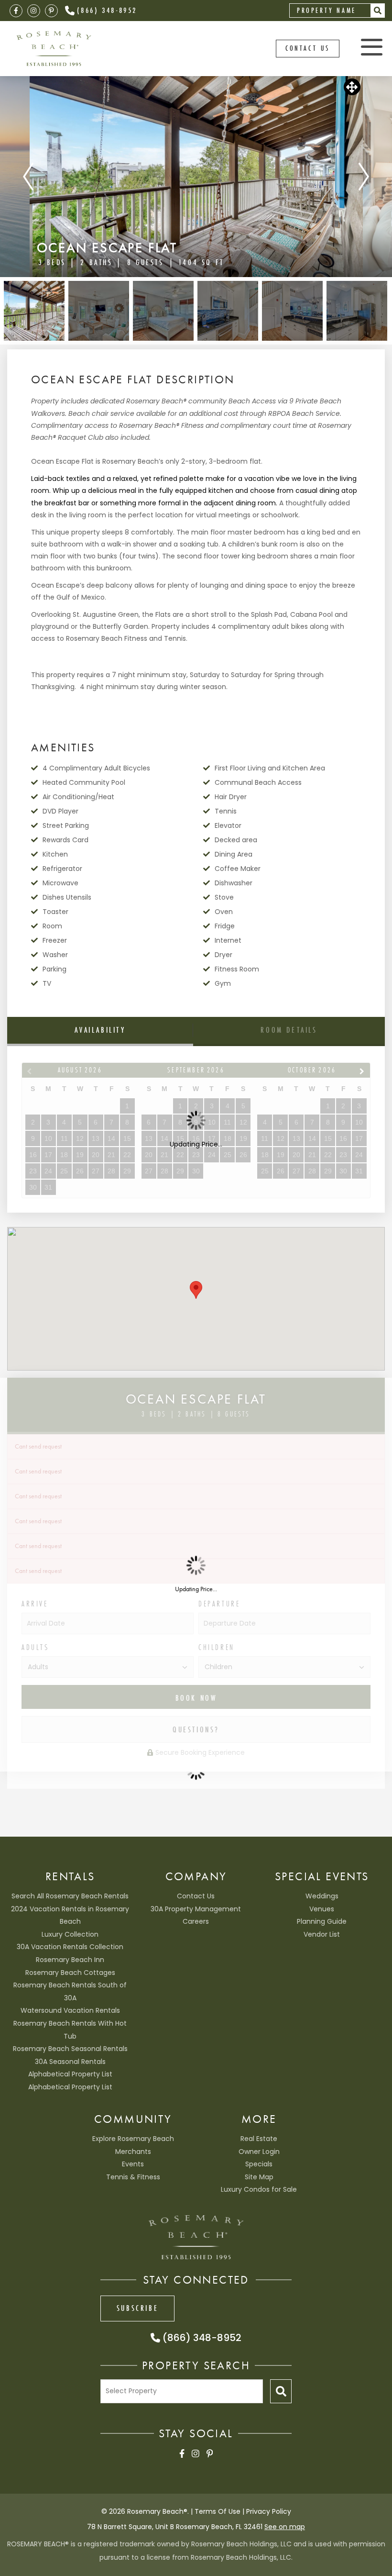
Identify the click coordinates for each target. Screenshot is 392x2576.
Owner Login (259, 2152)
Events (133, 2164)
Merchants (133, 2152)
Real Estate (259, 2139)
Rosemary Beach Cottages (70, 1973)
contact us (308, 48)
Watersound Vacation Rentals (70, 2010)
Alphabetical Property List (70, 2074)
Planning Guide (322, 1921)
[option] (196, 177)
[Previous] (28, 177)
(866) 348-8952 (107, 10)
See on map (285, 2527)
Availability (100, 1030)
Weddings (322, 1896)
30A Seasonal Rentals (70, 2062)
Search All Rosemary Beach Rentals (70, 1896)
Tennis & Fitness (133, 2177)
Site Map (259, 2177)
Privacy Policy (269, 2511)
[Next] (364, 177)
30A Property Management (196, 1909)
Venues (322, 1909)
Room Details (289, 1030)
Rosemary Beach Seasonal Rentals (70, 2049)
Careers (196, 1921)
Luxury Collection (70, 1934)
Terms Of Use (218, 2511)
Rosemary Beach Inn (70, 1960)
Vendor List (322, 1934)
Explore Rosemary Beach (133, 2139)
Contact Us (196, 1896)
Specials (259, 2164)
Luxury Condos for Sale (259, 2189)
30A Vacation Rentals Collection (70, 1947)
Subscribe (137, 2308)
